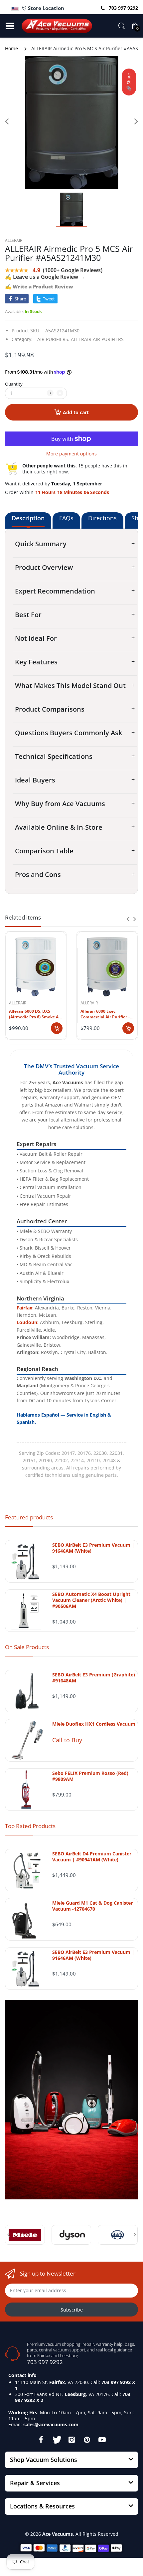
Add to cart (76, 412)
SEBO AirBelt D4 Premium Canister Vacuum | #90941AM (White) (92, 1857)
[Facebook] (41, 2440)
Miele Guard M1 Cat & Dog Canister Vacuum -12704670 (92, 1906)
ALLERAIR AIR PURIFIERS (97, 339)
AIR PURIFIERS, (53, 339)
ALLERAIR (14, 240)
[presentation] (128, 919)
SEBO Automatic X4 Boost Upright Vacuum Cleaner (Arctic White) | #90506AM (91, 1600)
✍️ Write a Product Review (39, 286)
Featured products (29, 1517)
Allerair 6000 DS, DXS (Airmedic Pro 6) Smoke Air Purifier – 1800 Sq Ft (35, 1014)
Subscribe (72, 2310)
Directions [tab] (102, 518)
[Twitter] (56, 2440)
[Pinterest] (87, 2440)
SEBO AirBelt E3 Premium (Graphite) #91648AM (94, 1678)
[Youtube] (102, 2440)
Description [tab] (28, 518)
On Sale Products (27, 1647)
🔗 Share (129, 82)
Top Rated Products (30, 1826)
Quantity (14, 384)
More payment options (71, 454)
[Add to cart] (57, 1028)
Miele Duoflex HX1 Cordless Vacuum (94, 1724)
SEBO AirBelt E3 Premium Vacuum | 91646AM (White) (93, 1548)
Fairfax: (25, 1308)
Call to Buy (67, 1740)
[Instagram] (71, 2440)
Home (11, 48)
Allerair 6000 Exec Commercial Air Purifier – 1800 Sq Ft (105, 1014)
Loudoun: (28, 1322)
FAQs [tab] (66, 518)
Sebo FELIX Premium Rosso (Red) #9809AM (90, 1776)
